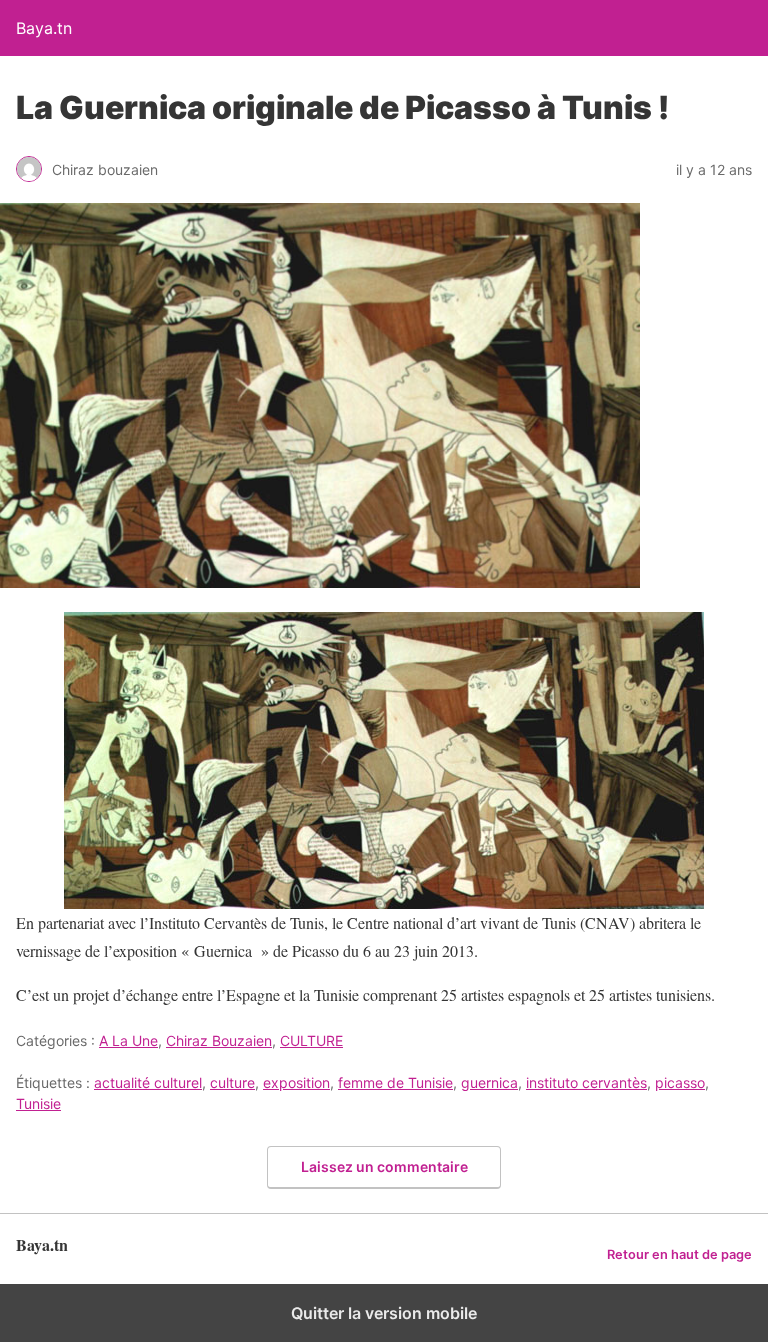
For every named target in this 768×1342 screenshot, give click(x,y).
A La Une (128, 1040)
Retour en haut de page (679, 1254)
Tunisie (38, 1103)
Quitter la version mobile (384, 1313)
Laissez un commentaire (384, 1166)
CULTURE (311, 1040)
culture (232, 1082)
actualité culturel (148, 1082)
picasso (680, 1082)
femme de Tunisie (395, 1082)
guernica (489, 1082)
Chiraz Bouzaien (219, 1040)
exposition (296, 1082)
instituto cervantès (586, 1082)
